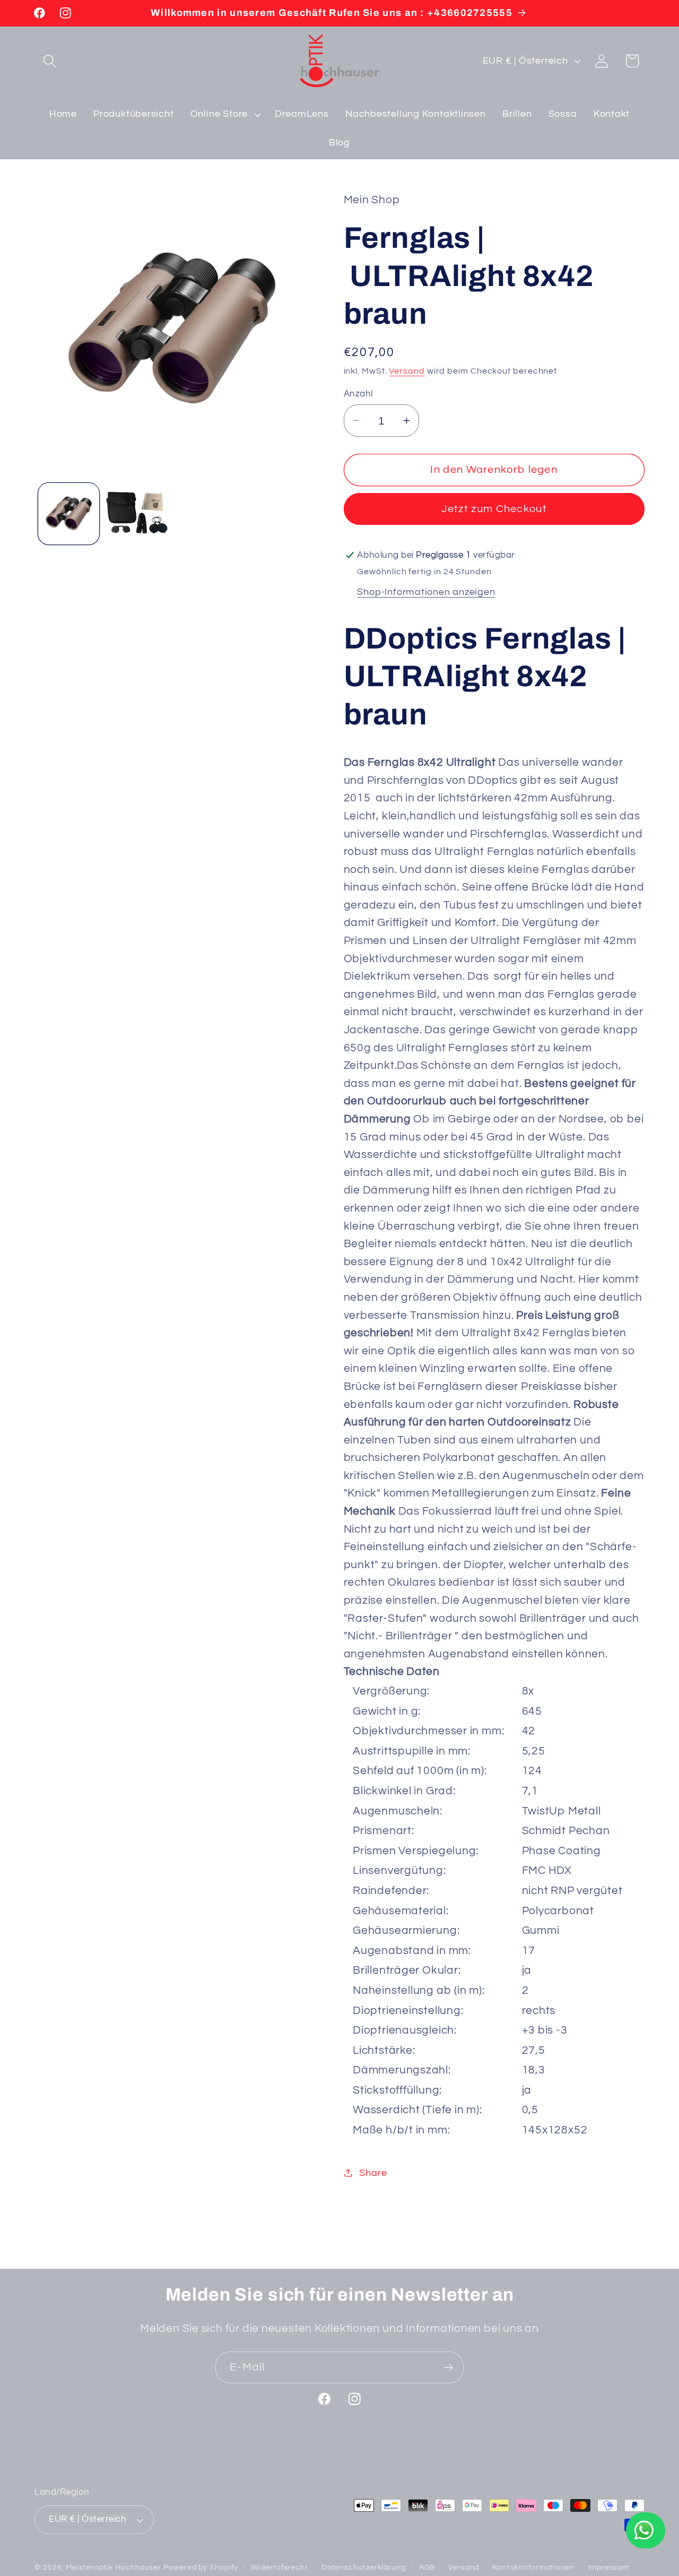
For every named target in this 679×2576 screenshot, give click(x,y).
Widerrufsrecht (280, 2567)
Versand (407, 370)
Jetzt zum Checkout (494, 509)
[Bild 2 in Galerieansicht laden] (137, 514)
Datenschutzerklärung (364, 2567)
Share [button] (373, 2173)
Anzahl (358, 394)
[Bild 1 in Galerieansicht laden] (69, 514)
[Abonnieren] (448, 2368)
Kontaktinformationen (533, 2567)
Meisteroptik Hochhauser (114, 2567)
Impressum (608, 2567)
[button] (50, 61)
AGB (427, 2567)
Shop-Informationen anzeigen (426, 591)
